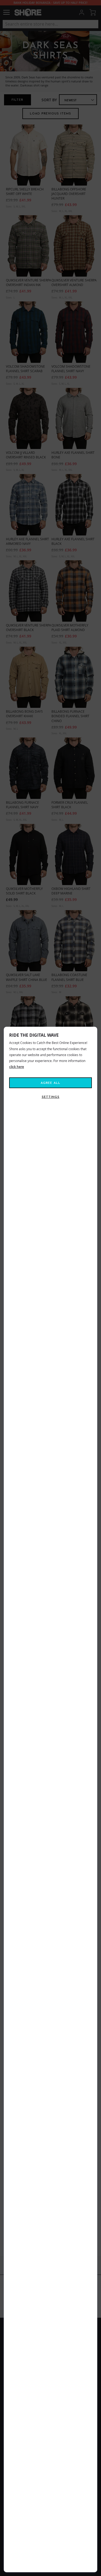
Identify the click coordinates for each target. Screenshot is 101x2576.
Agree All (50, 1083)
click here (17, 1067)
